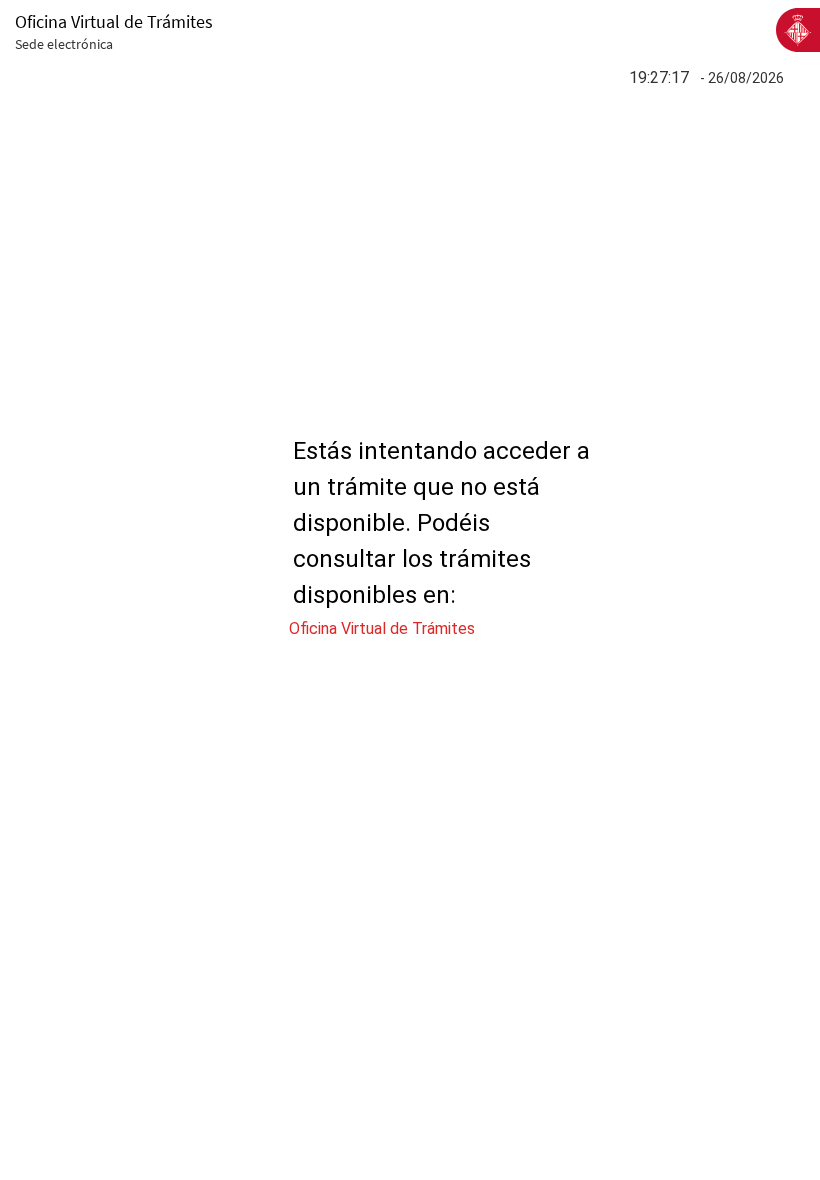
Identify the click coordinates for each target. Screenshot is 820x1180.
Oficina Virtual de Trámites (382, 628)
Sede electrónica (64, 44)
